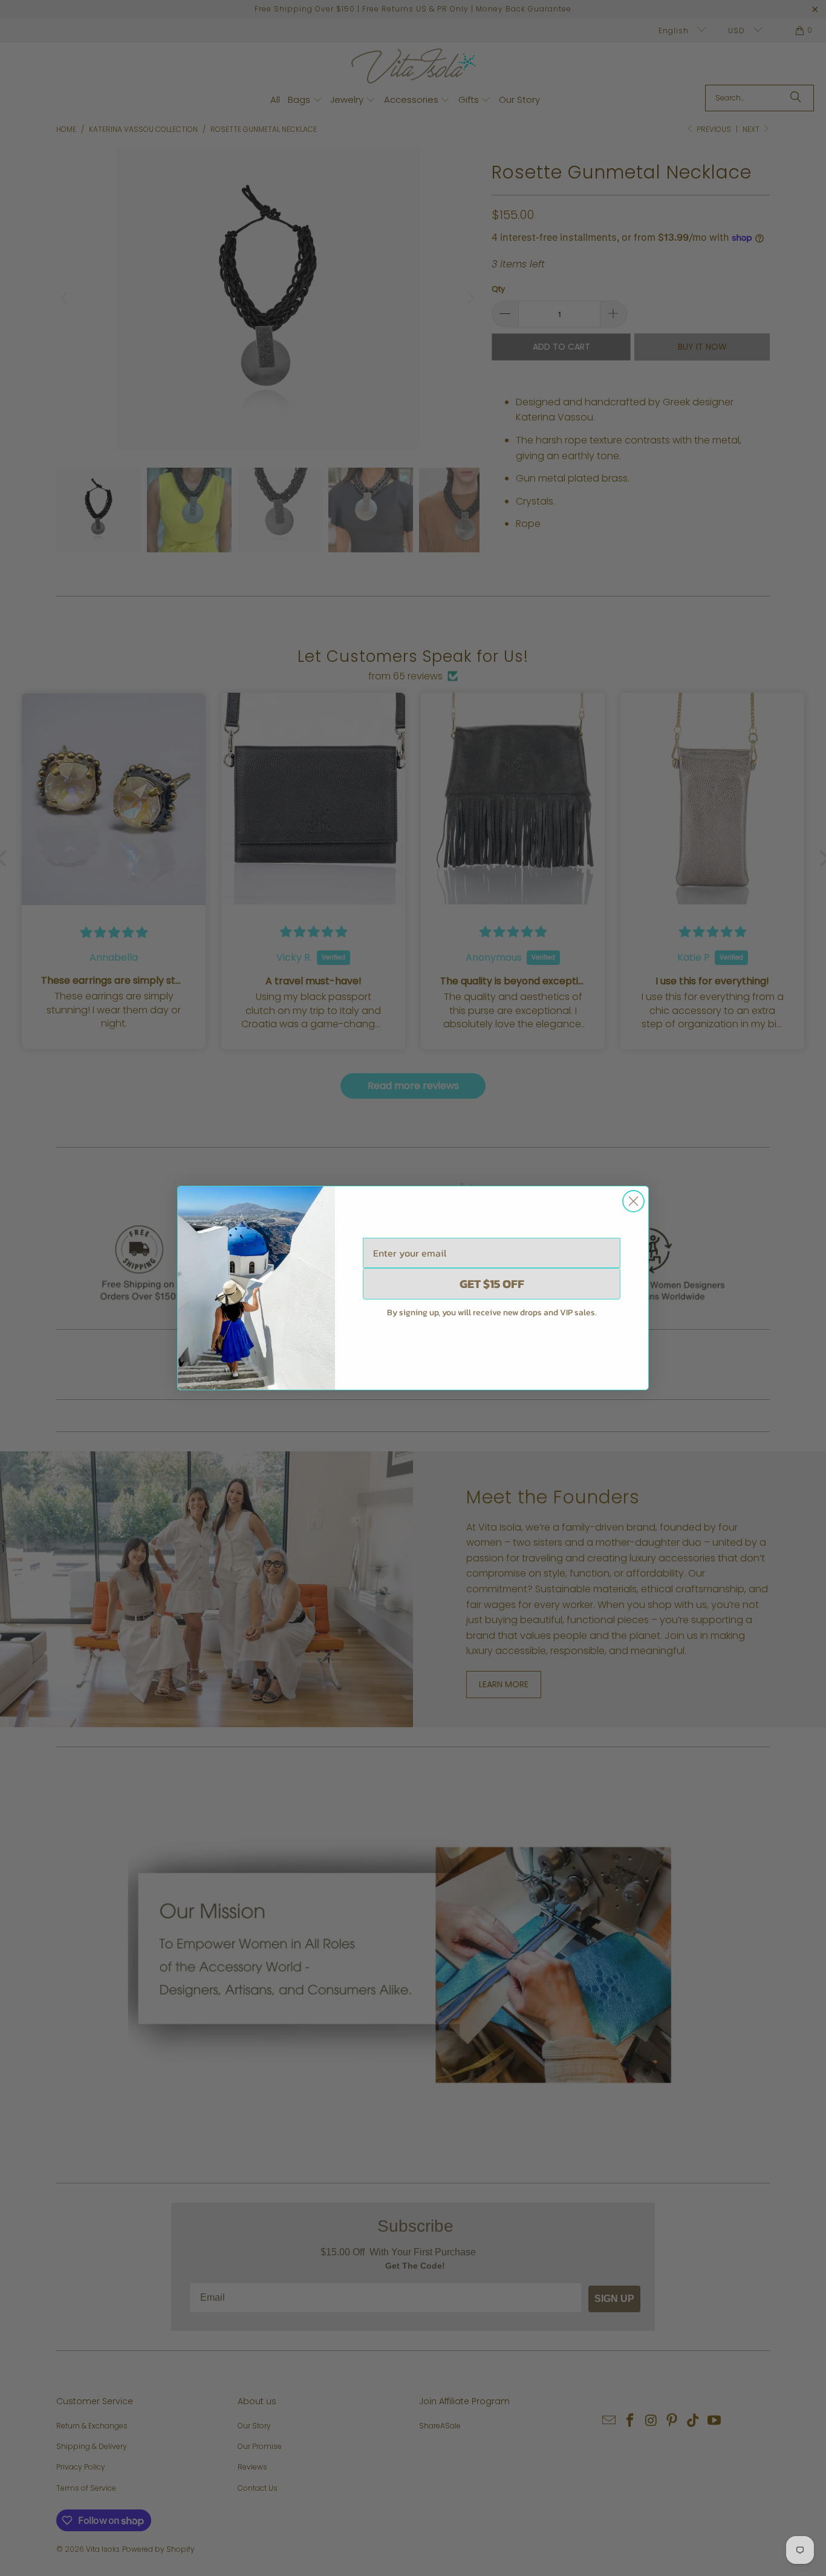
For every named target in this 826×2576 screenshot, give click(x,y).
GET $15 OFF (492, 1284)
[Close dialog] (633, 1201)
